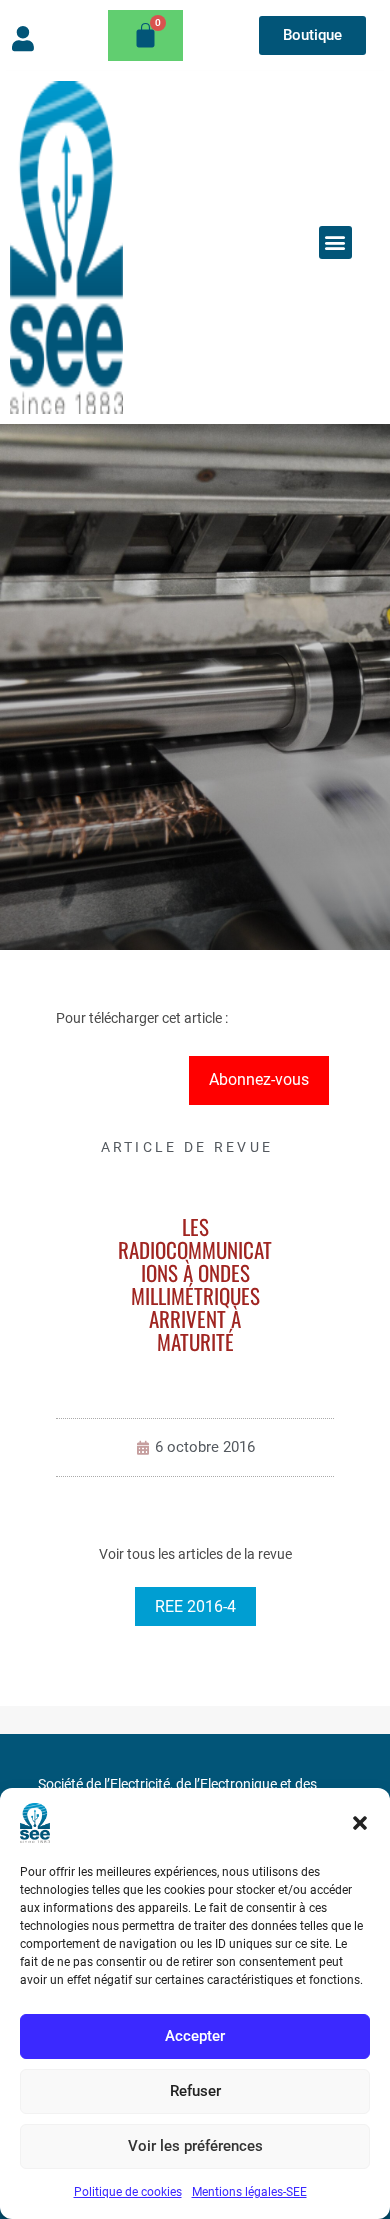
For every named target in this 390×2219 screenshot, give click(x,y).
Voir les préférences (195, 2146)
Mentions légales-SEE (249, 2192)
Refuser (195, 2091)
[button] (360, 1823)
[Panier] (145, 35)
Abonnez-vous (259, 1079)
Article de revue (187, 1147)
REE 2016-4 (195, 1606)
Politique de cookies (128, 2192)
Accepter (195, 2036)
